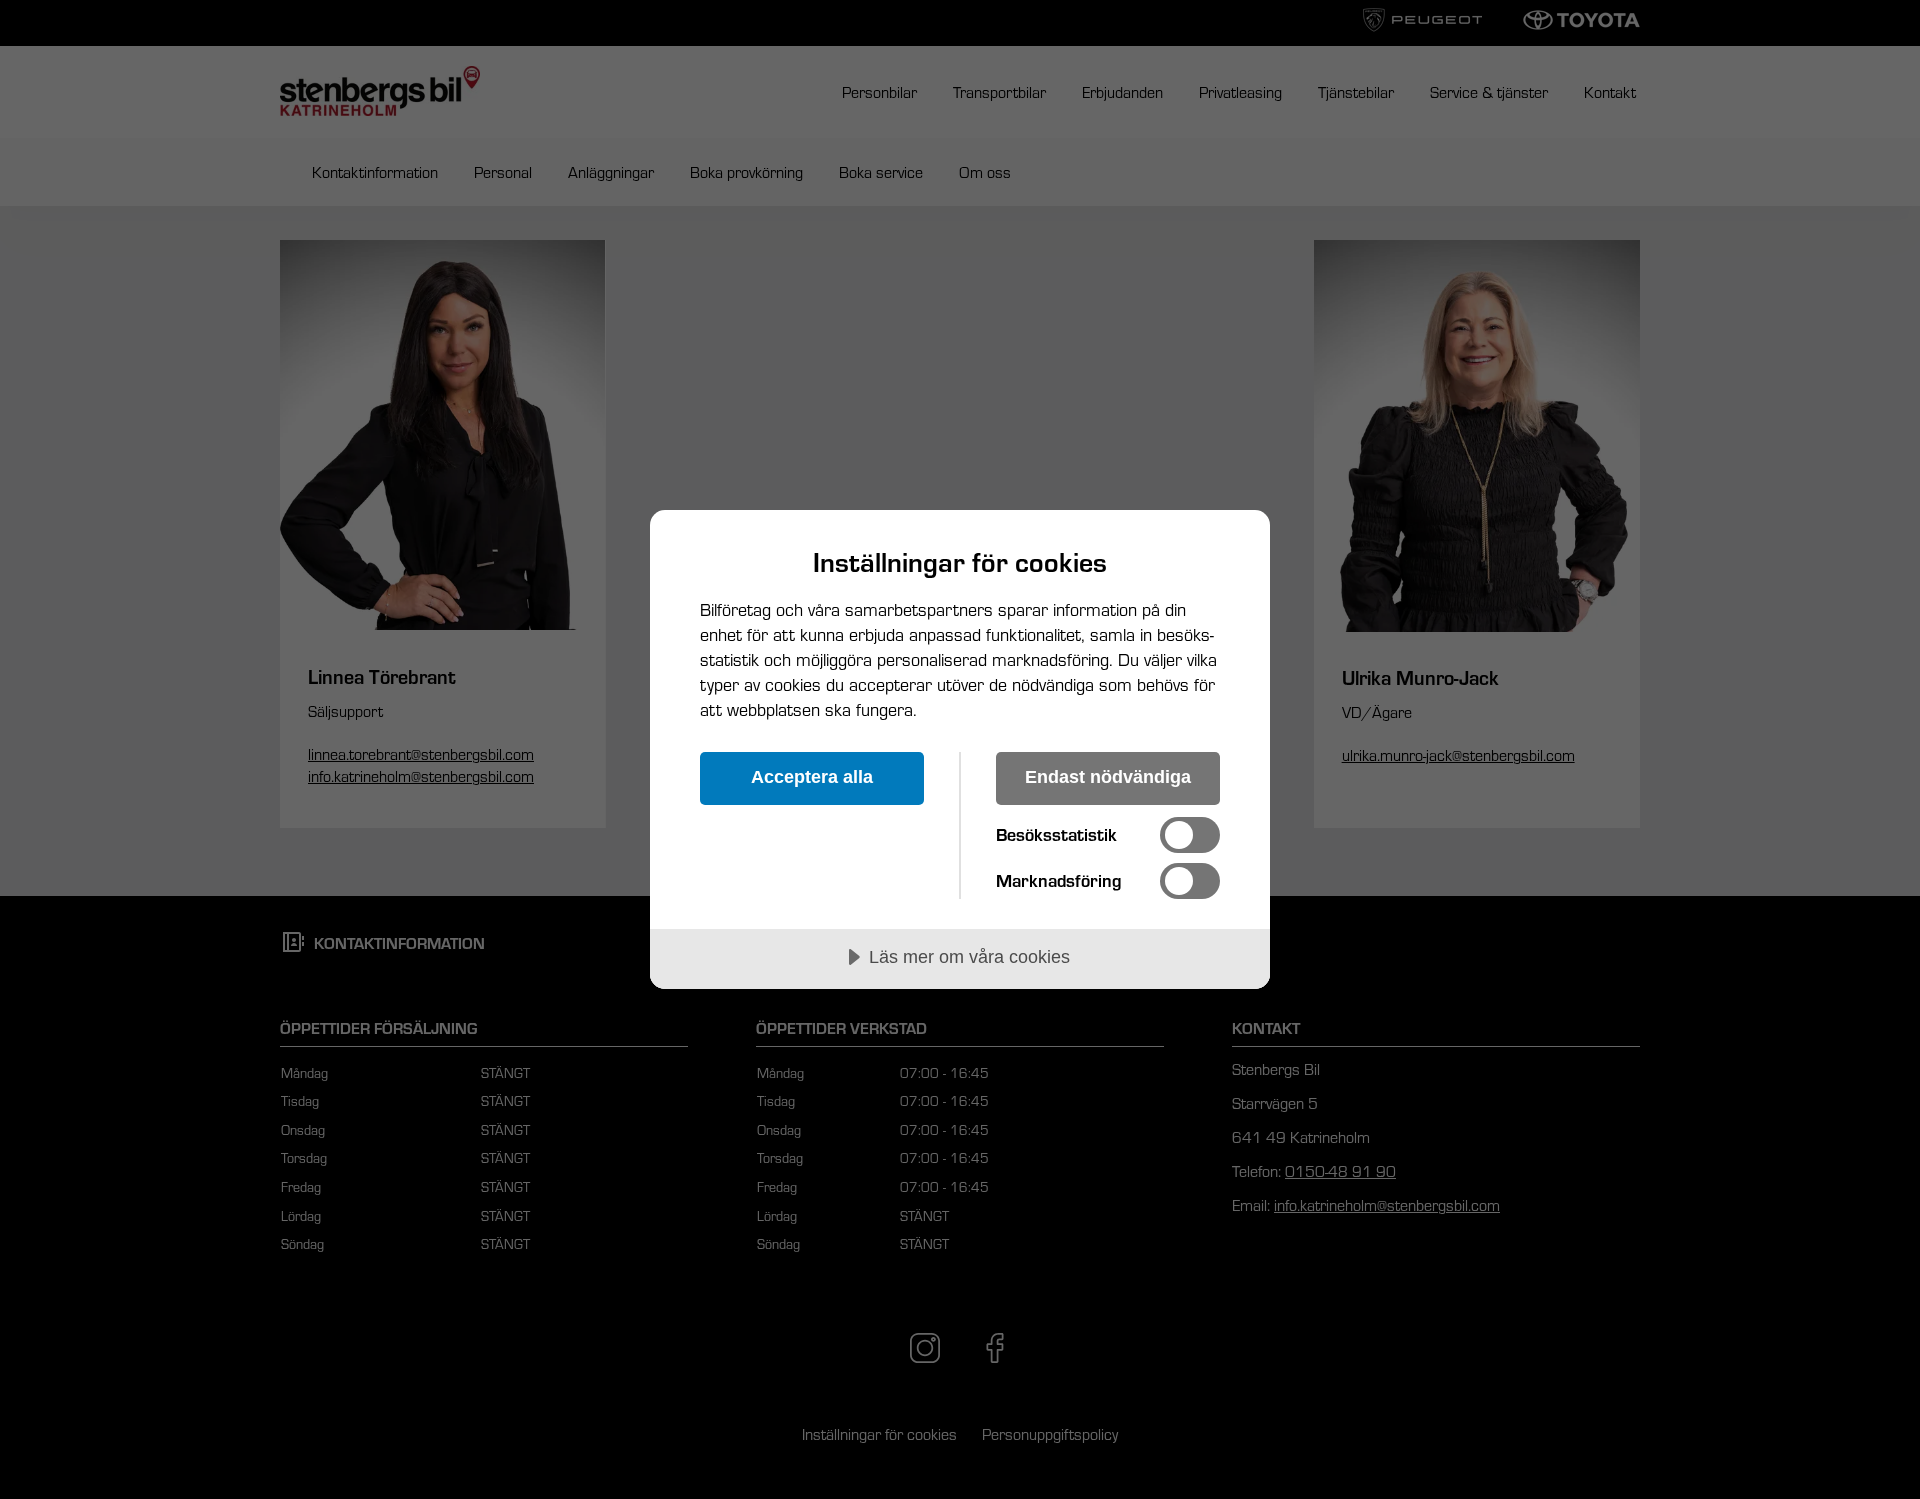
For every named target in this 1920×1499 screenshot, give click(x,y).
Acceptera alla (812, 777)
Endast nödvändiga (1108, 777)
